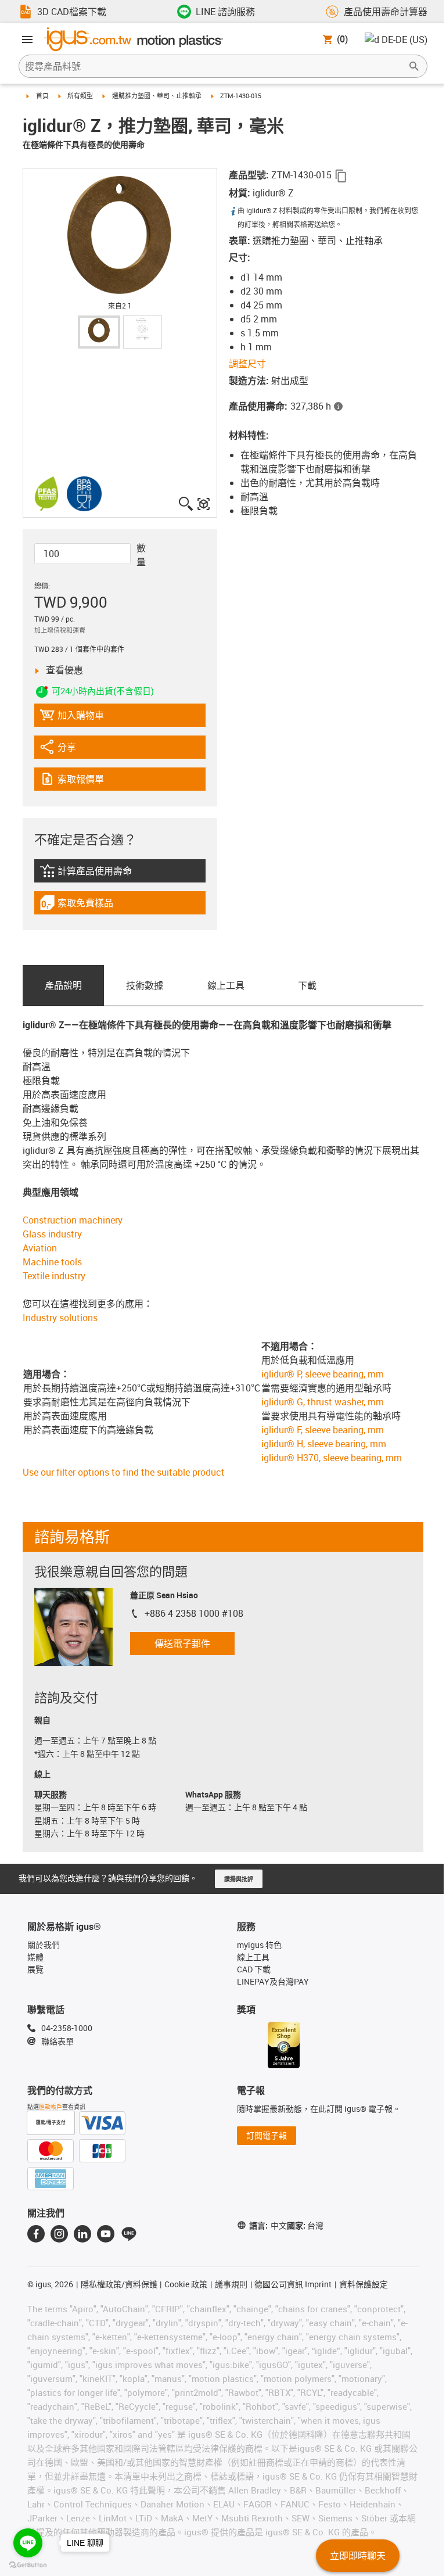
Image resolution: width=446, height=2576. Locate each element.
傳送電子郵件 (182, 1644)
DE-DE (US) (404, 40)
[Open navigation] (27, 40)
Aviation (40, 1248)
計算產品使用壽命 (101, 873)
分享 (71, 750)
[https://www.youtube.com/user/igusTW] (106, 2234)
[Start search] (414, 66)
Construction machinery (73, 1220)
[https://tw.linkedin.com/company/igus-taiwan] (82, 2234)
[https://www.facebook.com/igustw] (36, 2234)
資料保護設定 (364, 2284)
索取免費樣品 (87, 905)
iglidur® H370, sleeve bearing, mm (332, 1458)
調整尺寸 (247, 364)
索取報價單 (89, 782)
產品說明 (63, 985)
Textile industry (54, 1276)
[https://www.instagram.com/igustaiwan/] (59, 2234)
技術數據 (145, 985)
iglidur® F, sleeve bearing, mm (323, 1430)
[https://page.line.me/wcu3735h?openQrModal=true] (129, 2234)
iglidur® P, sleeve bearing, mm (323, 1374)
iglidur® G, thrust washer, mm (323, 1402)
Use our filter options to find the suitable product (124, 1472)
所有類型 (80, 96)
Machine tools (52, 1262)
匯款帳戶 (51, 2107)
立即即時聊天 (358, 2556)
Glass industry (52, 1234)
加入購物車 (72, 718)
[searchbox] (214, 66)
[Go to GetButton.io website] (28, 2565)
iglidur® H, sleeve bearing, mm (324, 1444)
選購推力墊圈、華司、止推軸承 (157, 96)
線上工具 (226, 985)
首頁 (42, 96)
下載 (307, 985)
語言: (268, 2225)
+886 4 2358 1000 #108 (194, 1613)
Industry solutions (60, 1318)
